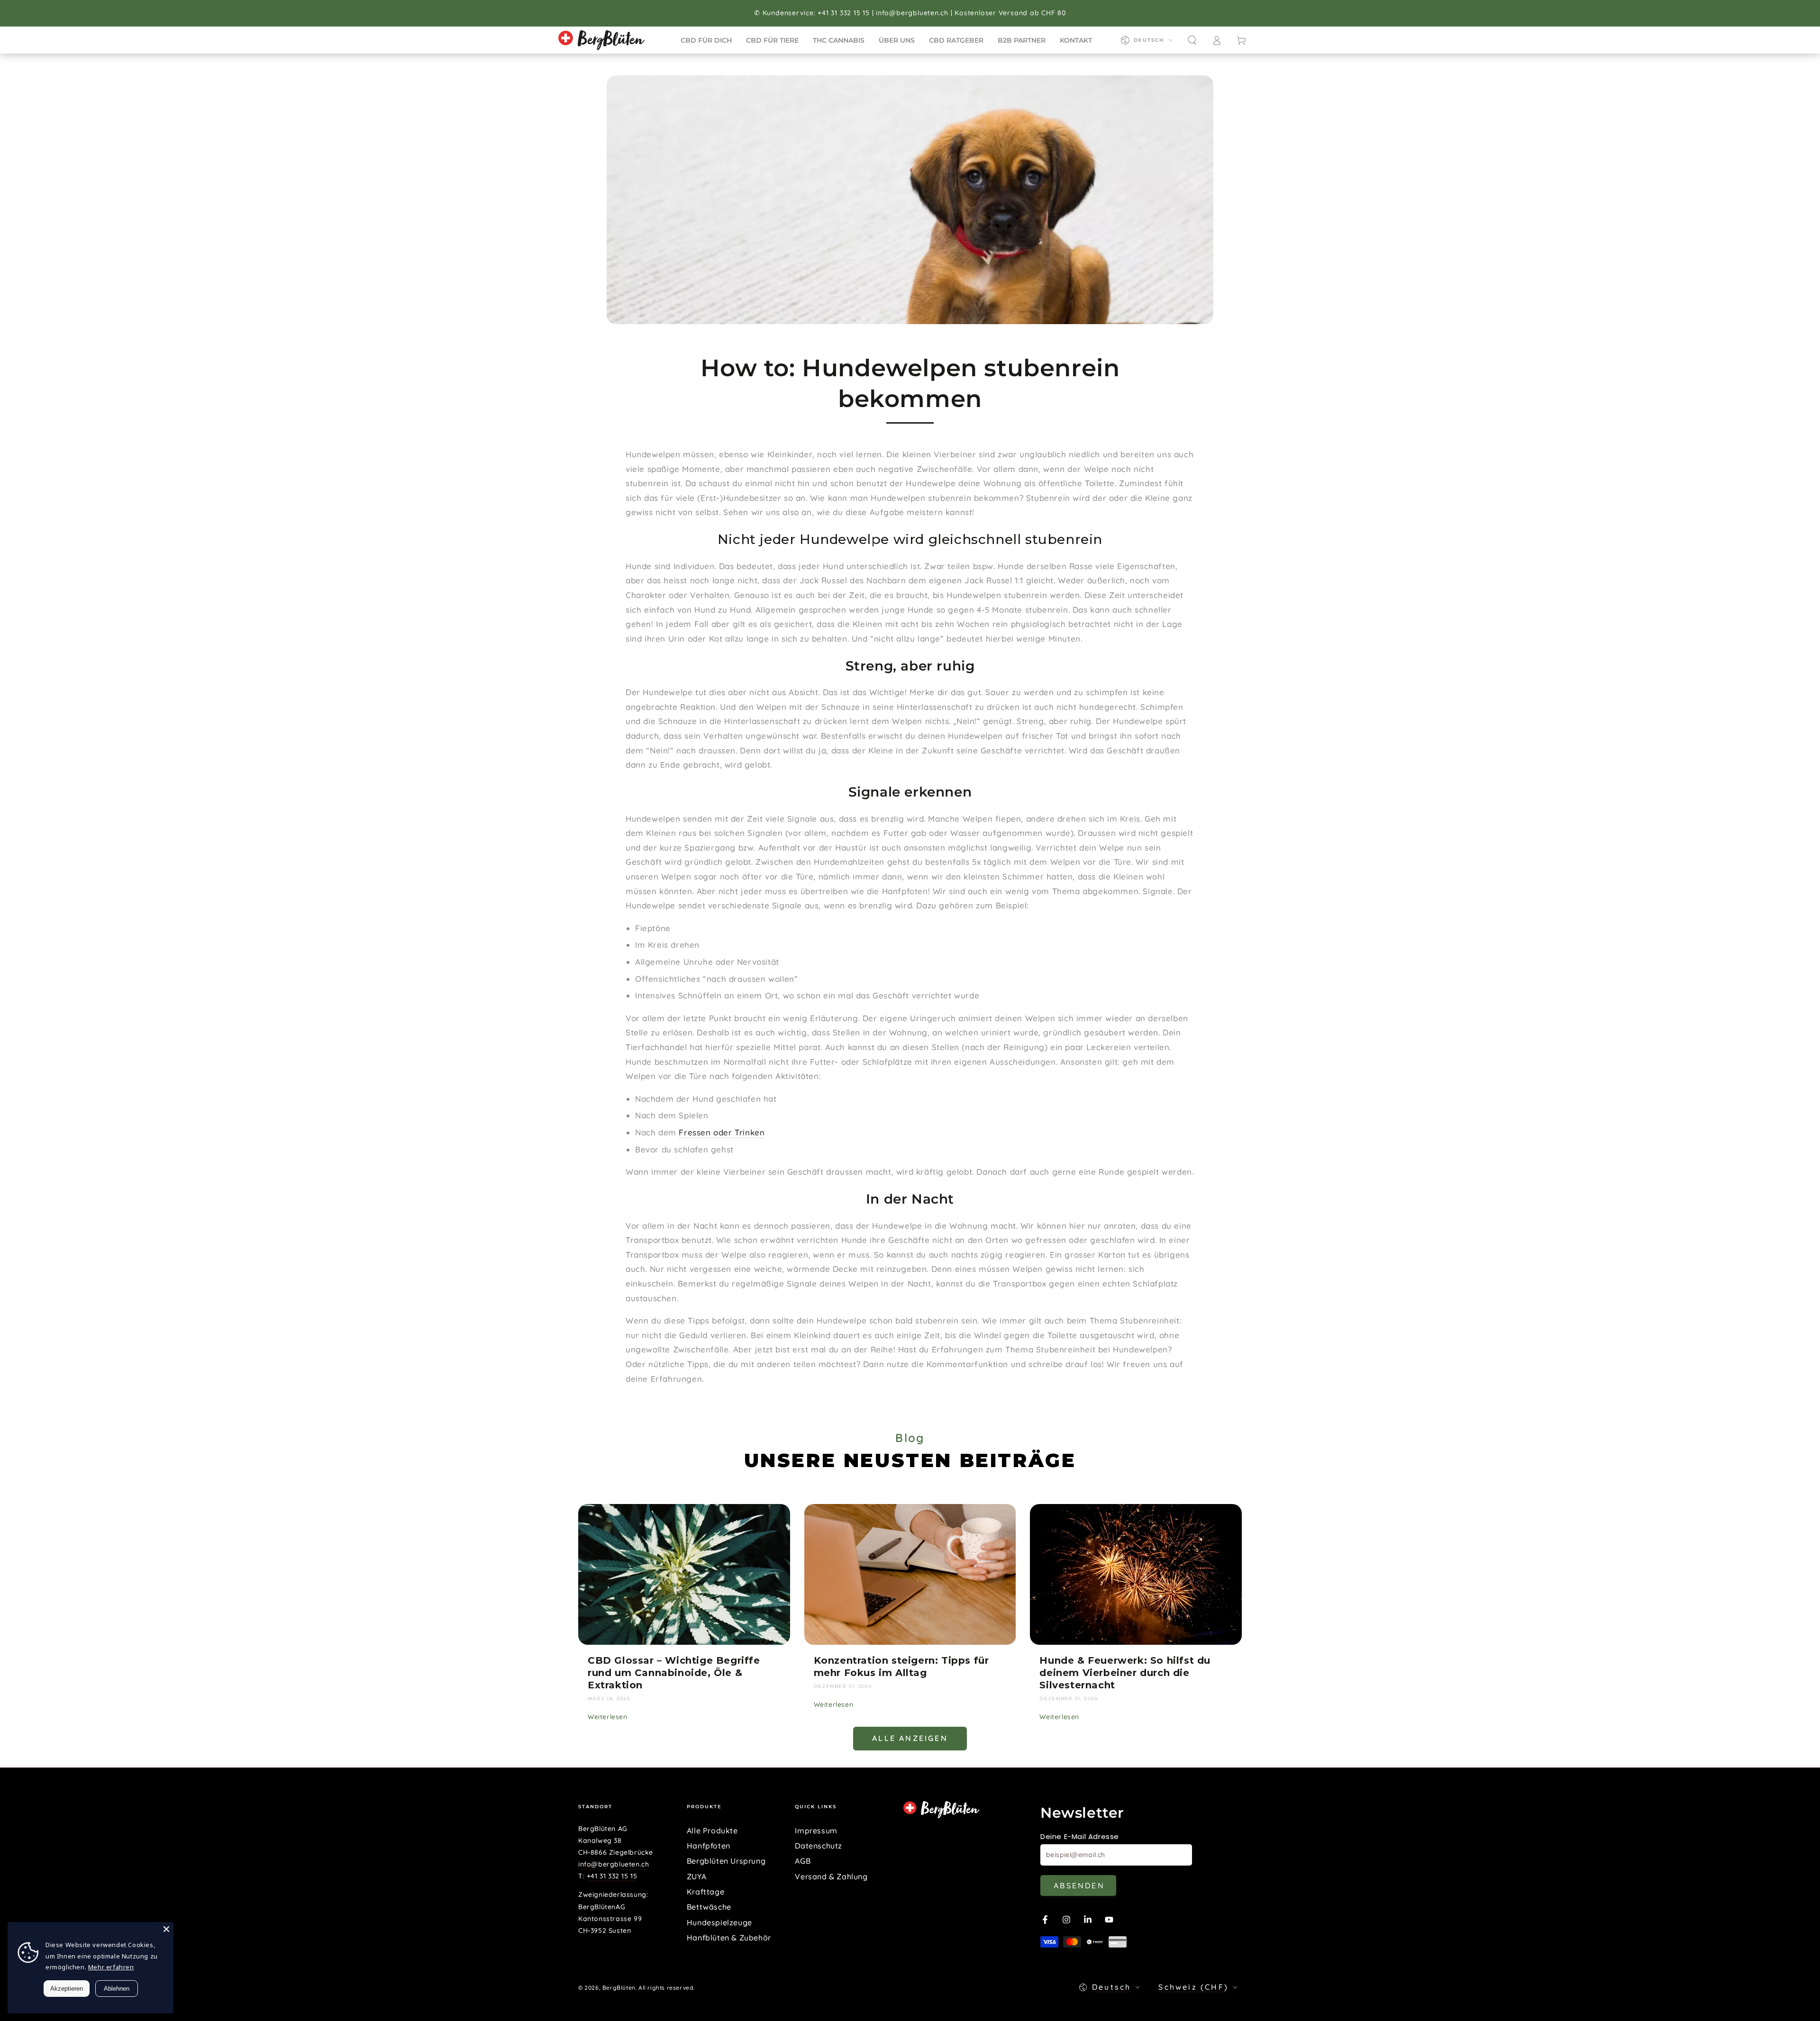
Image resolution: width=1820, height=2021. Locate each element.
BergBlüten (619, 1988)
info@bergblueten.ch (614, 1864)
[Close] (166, 1929)
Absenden (1079, 1885)
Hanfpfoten (709, 1846)
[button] (1192, 40)
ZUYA (696, 1876)
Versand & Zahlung (831, 1876)
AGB (803, 1861)
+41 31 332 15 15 (612, 1876)
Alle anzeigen (910, 1738)
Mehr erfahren (111, 1967)
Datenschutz (819, 1846)
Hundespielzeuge (719, 1922)
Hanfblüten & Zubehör (729, 1938)
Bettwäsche (709, 1907)
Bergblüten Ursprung (726, 1861)
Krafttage (705, 1892)
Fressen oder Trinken (722, 1132)
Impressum (816, 1831)
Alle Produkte (712, 1831)
